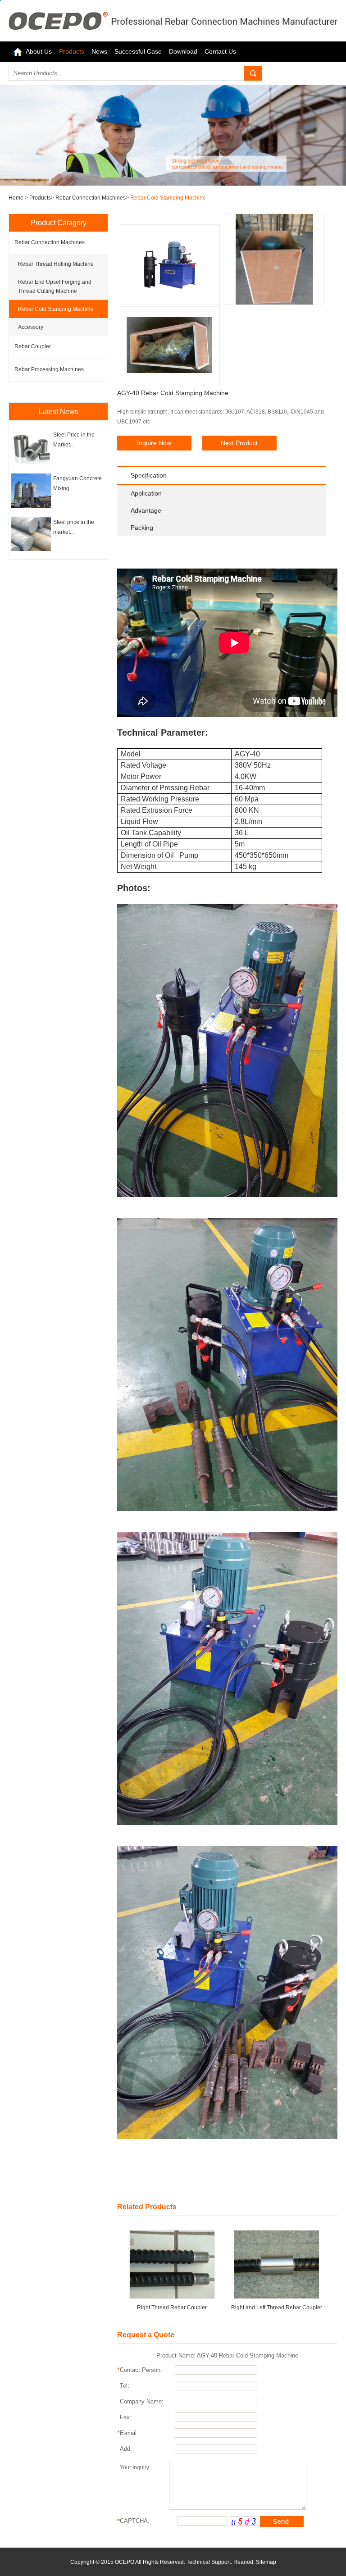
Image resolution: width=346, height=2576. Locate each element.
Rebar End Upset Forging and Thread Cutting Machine (55, 287)
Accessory (31, 327)
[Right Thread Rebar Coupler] (172, 2264)
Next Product (239, 443)
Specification (149, 475)
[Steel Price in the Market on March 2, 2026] (31, 462)
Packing (142, 528)
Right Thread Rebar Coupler (172, 2307)
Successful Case (138, 51)
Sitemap (266, 2562)
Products (72, 51)
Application (146, 493)
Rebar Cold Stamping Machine (168, 198)
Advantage (146, 510)
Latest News (59, 412)
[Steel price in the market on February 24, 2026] (31, 549)
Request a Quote (146, 2335)
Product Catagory (59, 223)
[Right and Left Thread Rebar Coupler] (277, 2264)
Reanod (243, 2562)
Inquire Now (154, 443)
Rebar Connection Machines (91, 198)
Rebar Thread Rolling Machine (56, 264)
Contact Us (220, 51)
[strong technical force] (173, 184)
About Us (39, 51)
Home (17, 198)
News (99, 51)
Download (183, 51)
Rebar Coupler (33, 346)
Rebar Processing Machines (49, 369)
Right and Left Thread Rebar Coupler (277, 2307)
